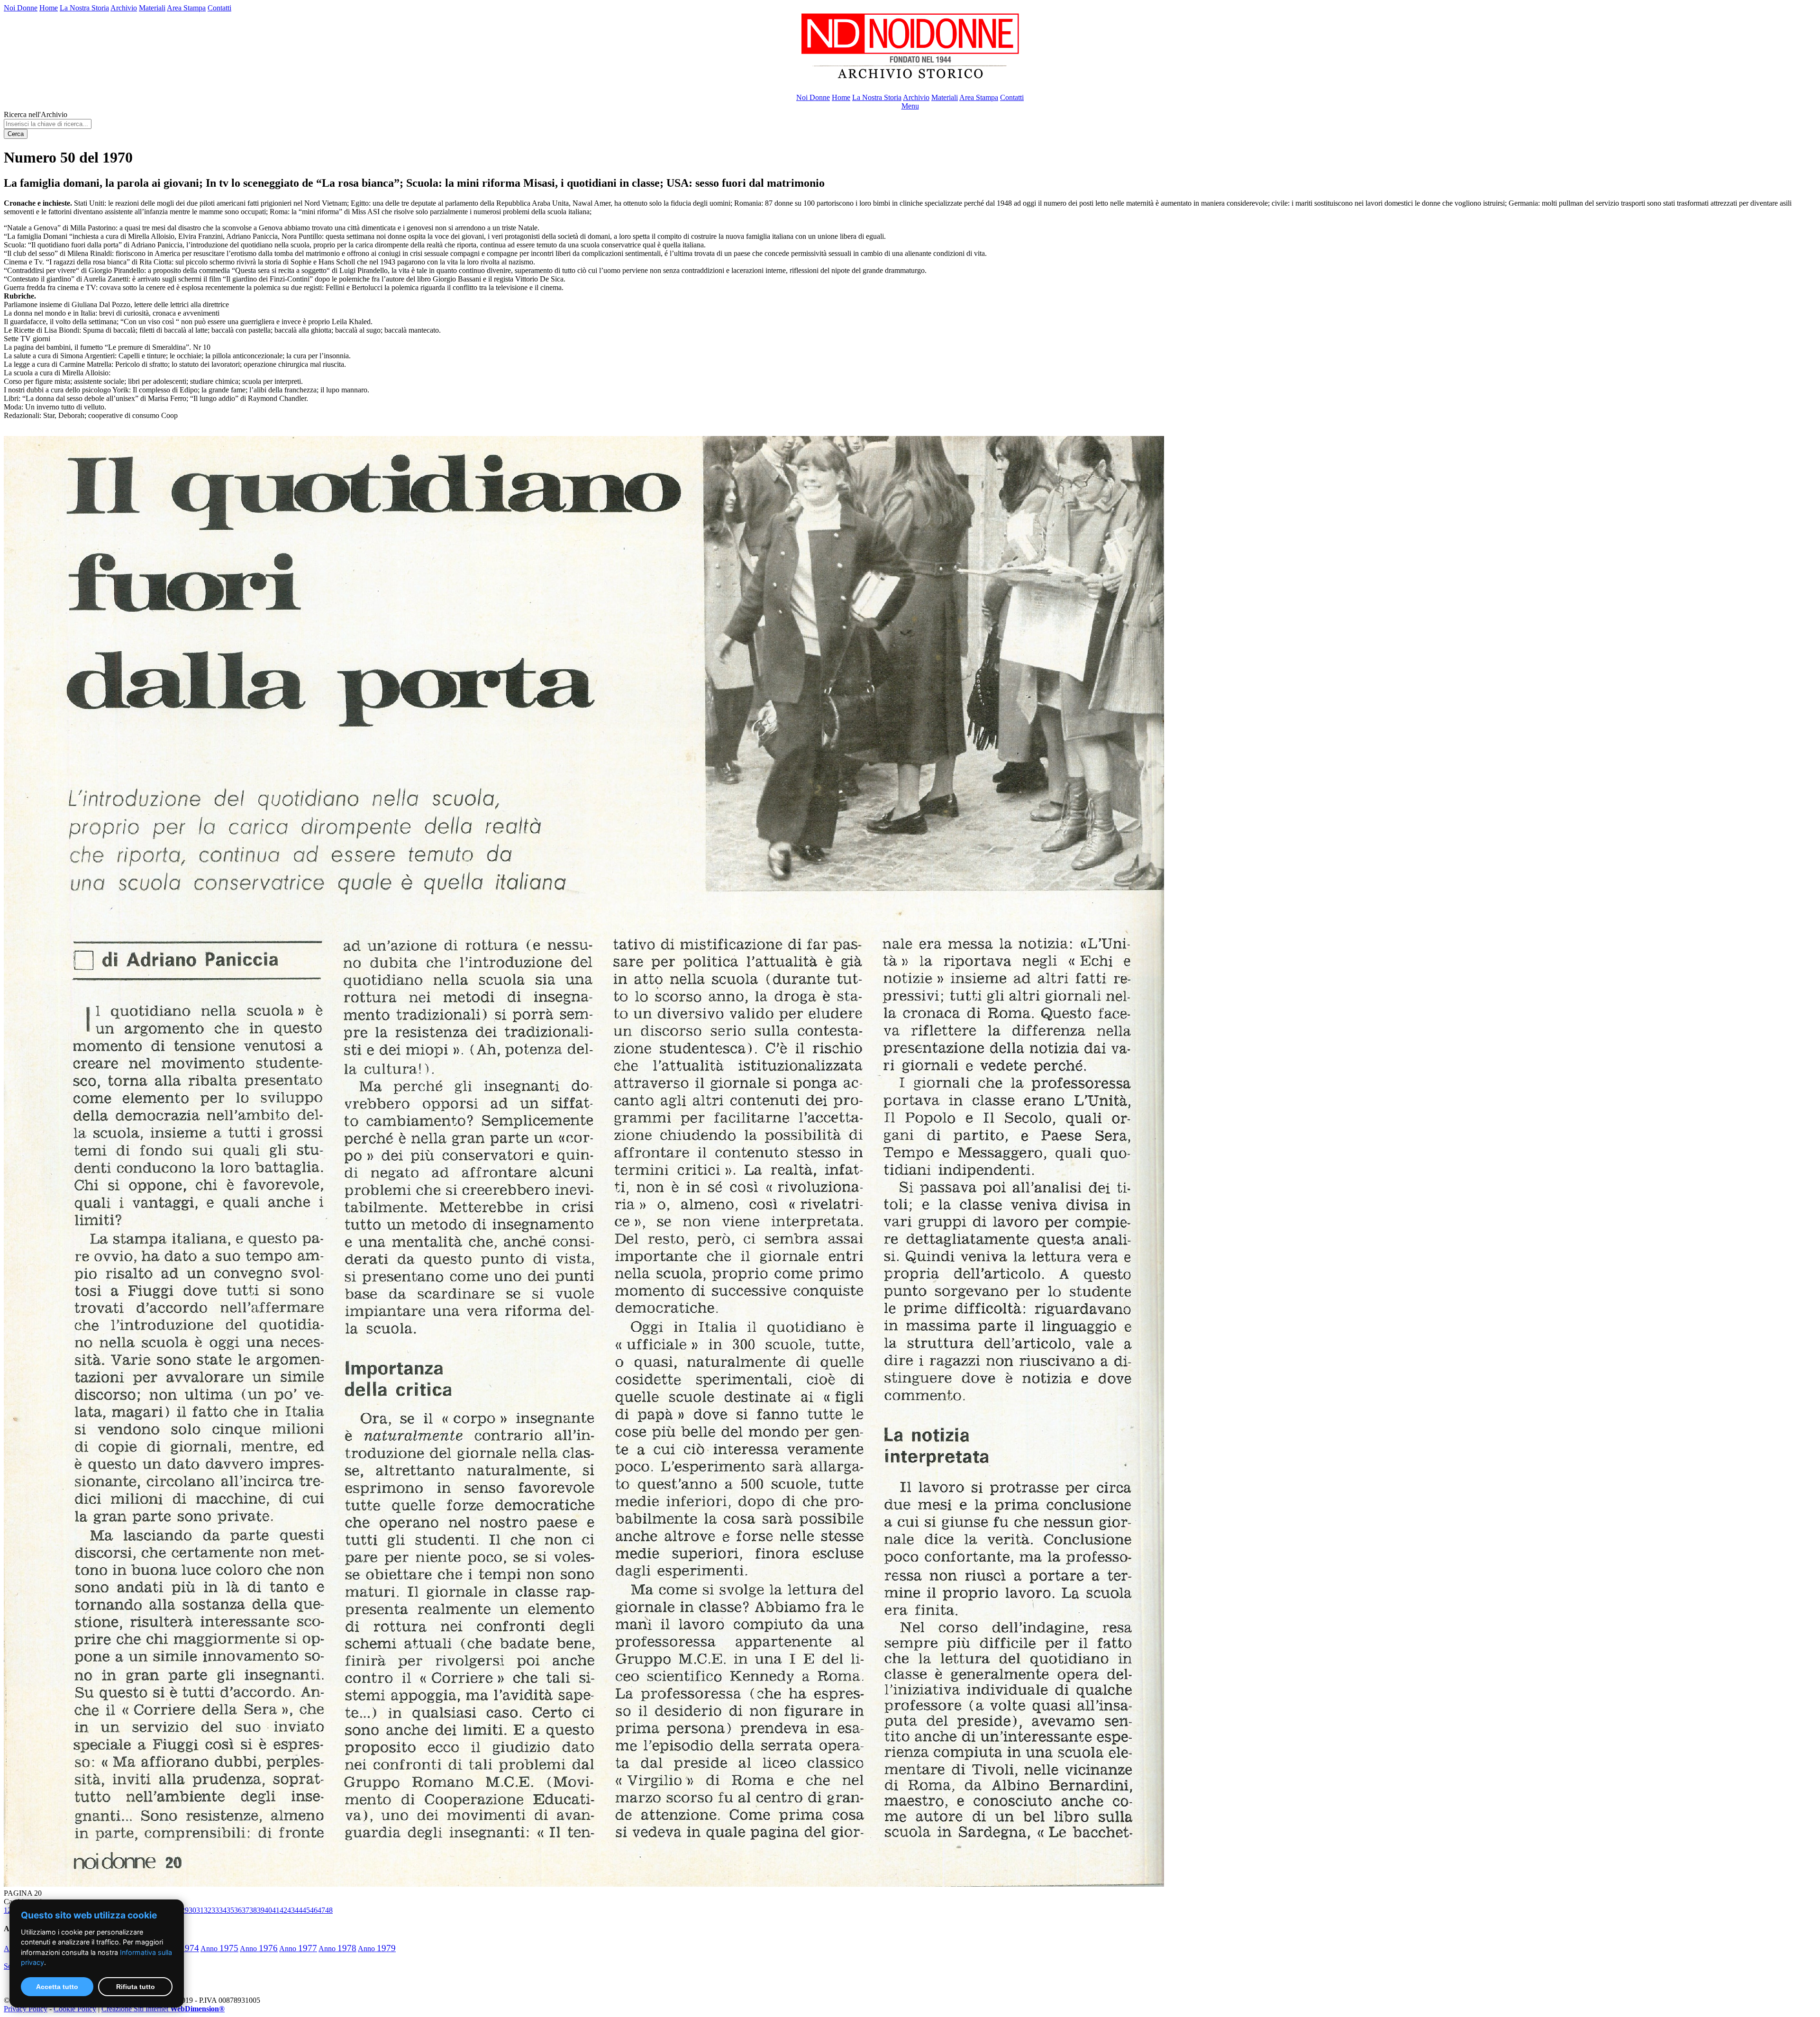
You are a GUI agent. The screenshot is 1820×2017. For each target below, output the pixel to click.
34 (223, 1910)
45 (306, 1910)
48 (329, 1910)
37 (246, 1910)
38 (253, 1910)
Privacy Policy (26, 2009)
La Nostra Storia (84, 8)
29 (185, 1910)
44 (299, 1910)
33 (215, 1910)
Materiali (152, 8)
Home (49, 8)
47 (321, 1910)
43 (291, 1910)
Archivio (124, 8)
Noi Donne (21, 8)
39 (261, 1910)
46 (314, 1910)
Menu (910, 106)
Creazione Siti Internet (163, 2009)
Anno (219, 1949)
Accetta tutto (57, 1987)
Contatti (219, 8)
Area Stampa (186, 8)
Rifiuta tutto (136, 1987)
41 (276, 1910)
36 (238, 1910)
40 (268, 1910)
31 (200, 1910)
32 (208, 1910)
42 (283, 1910)
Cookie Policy (75, 2009)
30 (192, 1910)
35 (230, 1910)
